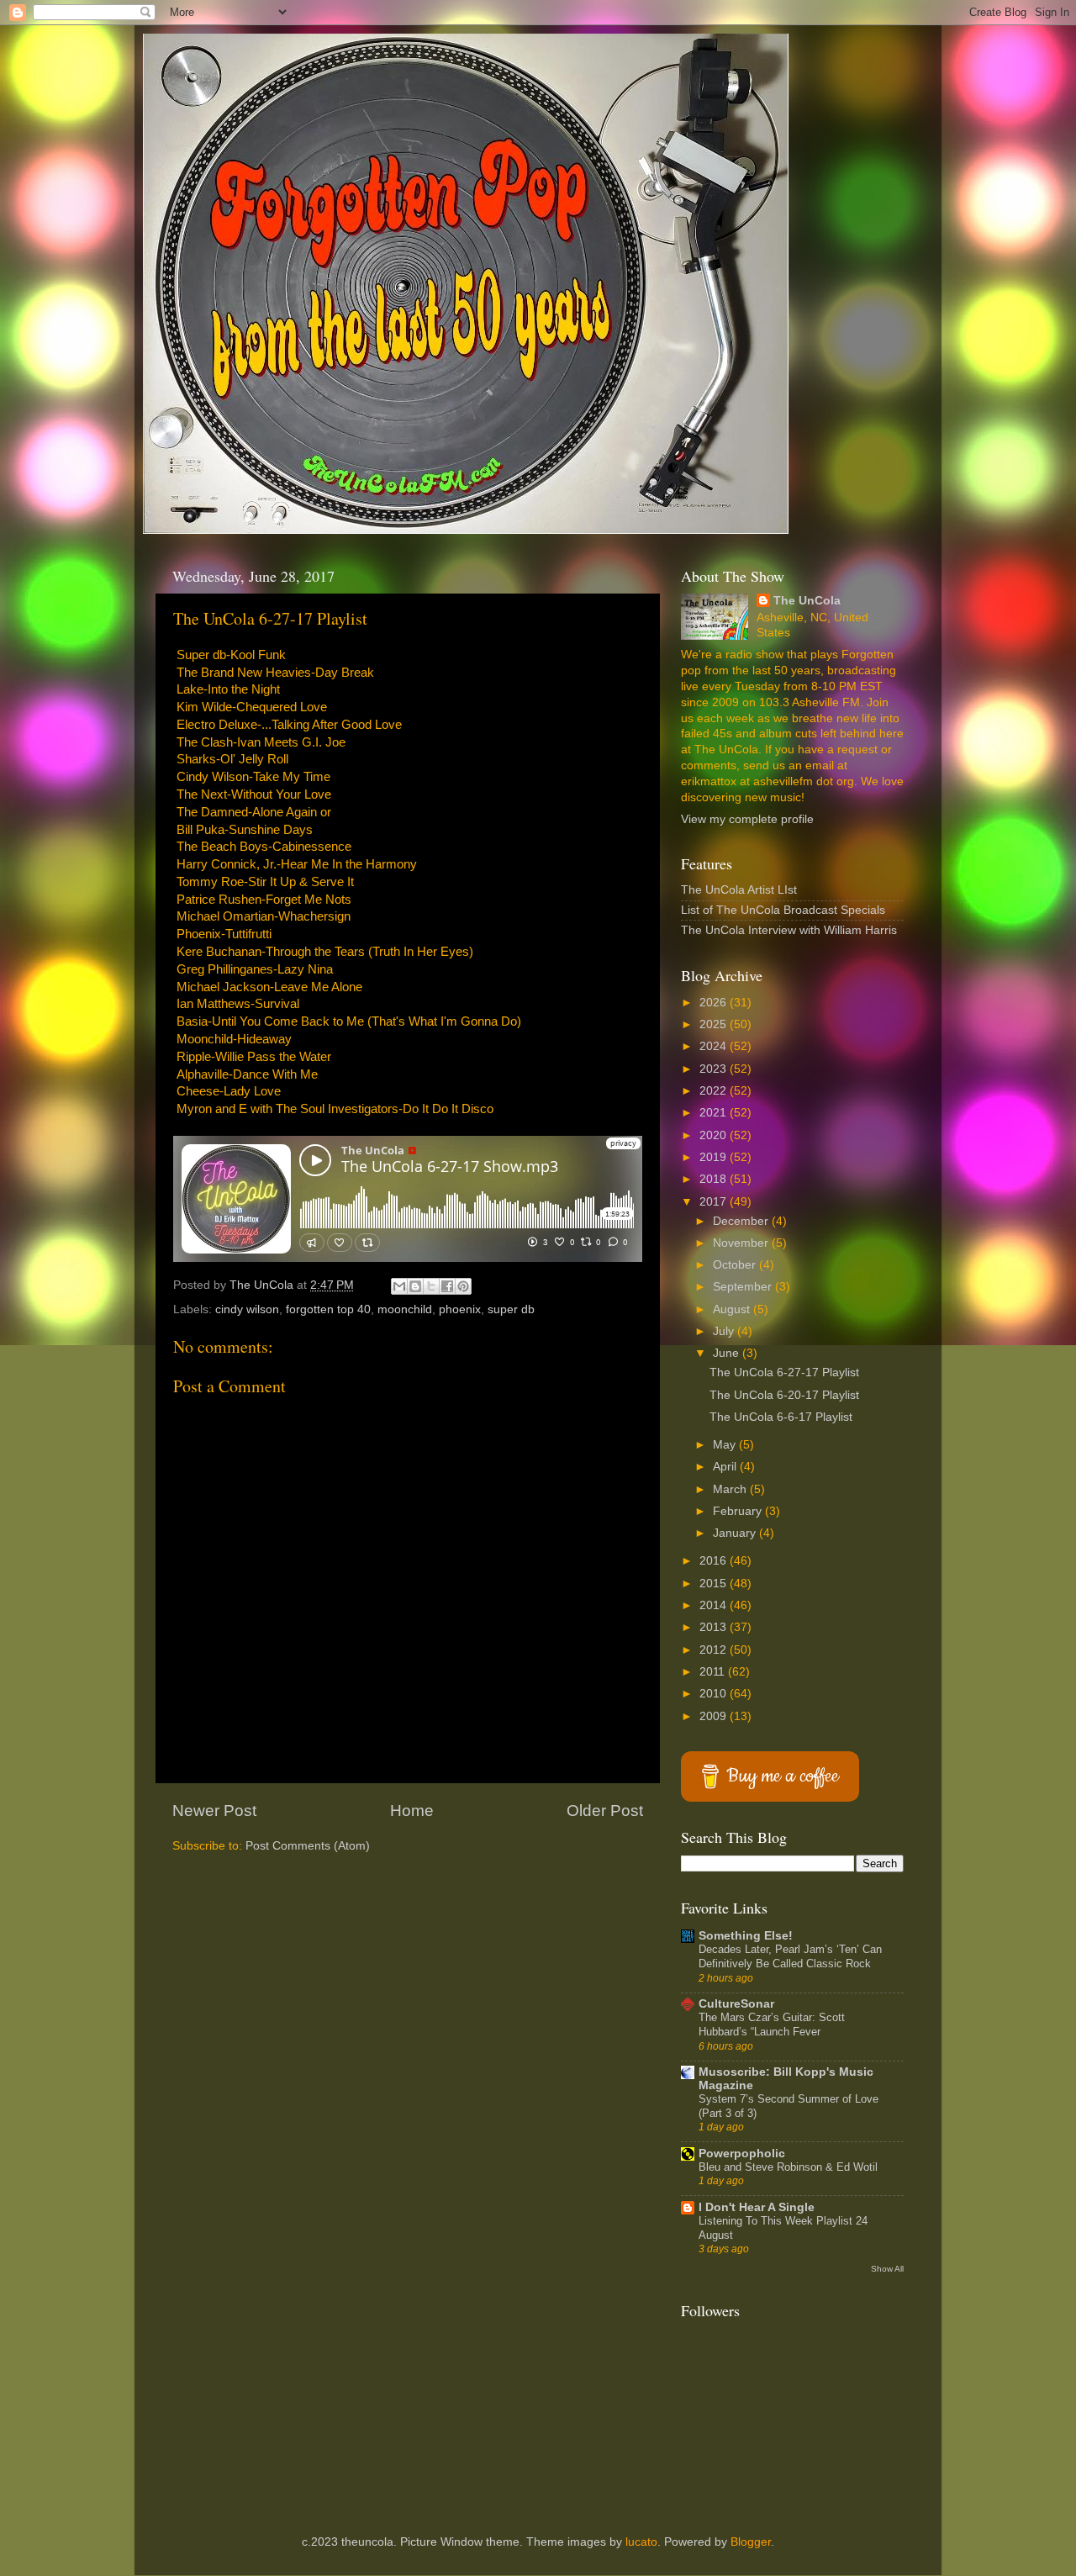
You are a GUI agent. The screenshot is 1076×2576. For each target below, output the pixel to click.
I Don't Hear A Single (757, 2207)
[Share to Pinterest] (463, 1286)
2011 (714, 1672)
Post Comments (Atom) (308, 1846)
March (731, 1489)
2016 (715, 1561)
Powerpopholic (742, 2154)
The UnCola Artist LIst (739, 890)
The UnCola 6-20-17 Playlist (784, 1395)
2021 (715, 1113)
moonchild (405, 1309)
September (744, 1287)
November (742, 1243)
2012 (715, 1650)
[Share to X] (431, 1286)
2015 (715, 1584)
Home (412, 1811)
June (728, 1353)
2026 (715, 1003)
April (726, 1467)
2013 (715, 1627)
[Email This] (399, 1286)
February (739, 1511)
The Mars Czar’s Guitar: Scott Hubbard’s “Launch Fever (772, 2024)
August (733, 1309)
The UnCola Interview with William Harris (789, 930)
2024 (715, 1046)
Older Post (605, 1811)
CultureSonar (736, 2004)
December (742, 1221)
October (736, 1265)
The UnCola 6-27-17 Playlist (784, 1372)
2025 (715, 1024)
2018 (715, 1179)
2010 (715, 1694)
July (725, 1331)
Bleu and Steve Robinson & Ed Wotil (788, 2167)
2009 (715, 1716)
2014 (715, 1605)
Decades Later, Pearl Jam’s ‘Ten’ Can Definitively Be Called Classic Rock (790, 1956)
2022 (715, 1091)
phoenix (460, 1309)
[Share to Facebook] (447, 1286)
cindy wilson (247, 1309)
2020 (715, 1135)
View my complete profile (747, 819)
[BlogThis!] (415, 1286)
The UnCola (807, 601)
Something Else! (746, 1936)
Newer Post (214, 1811)
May (726, 1445)
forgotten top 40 (328, 1309)
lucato (641, 2542)
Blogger (751, 2542)
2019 (715, 1157)
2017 (715, 1202)
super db (511, 1309)
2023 (715, 1069)
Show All (887, 2269)
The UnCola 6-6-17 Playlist (781, 1417)
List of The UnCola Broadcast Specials (783, 910)
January (736, 1533)
